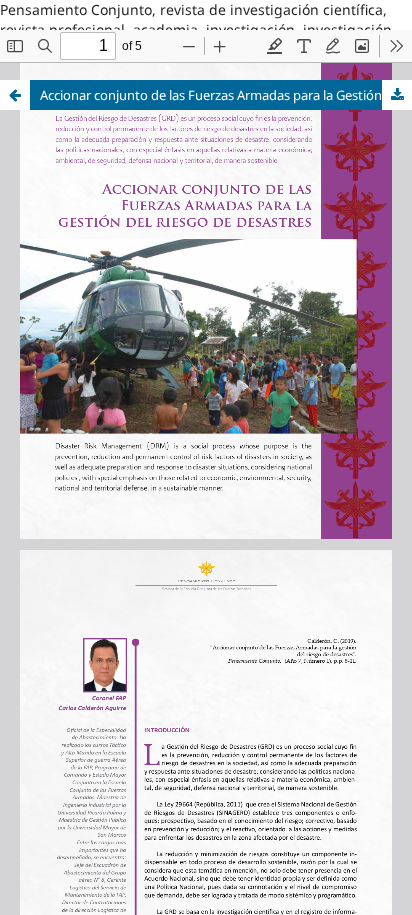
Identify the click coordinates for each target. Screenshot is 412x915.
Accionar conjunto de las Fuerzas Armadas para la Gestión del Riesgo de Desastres (226, 95)
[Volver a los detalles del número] (15, 95)
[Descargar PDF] (397, 95)
